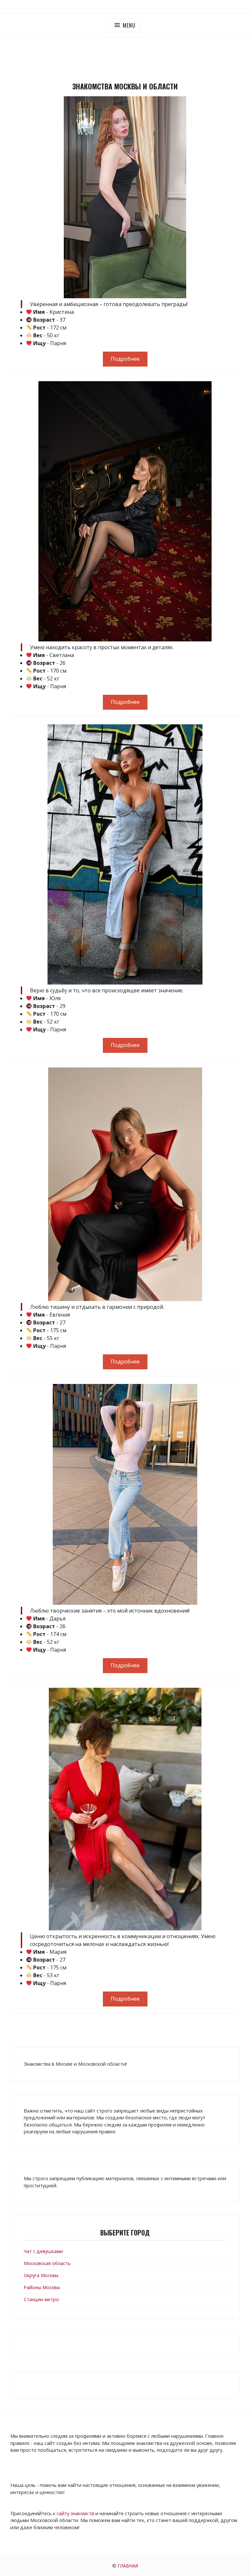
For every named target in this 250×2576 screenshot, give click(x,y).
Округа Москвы (41, 2275)
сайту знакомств (75, 2513)
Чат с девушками (43, 2251)
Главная (128, 2566)
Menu (129, 25)
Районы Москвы (42, 2287)
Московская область (47, 2263)
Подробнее (125, 359)
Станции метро (41, 2299)
